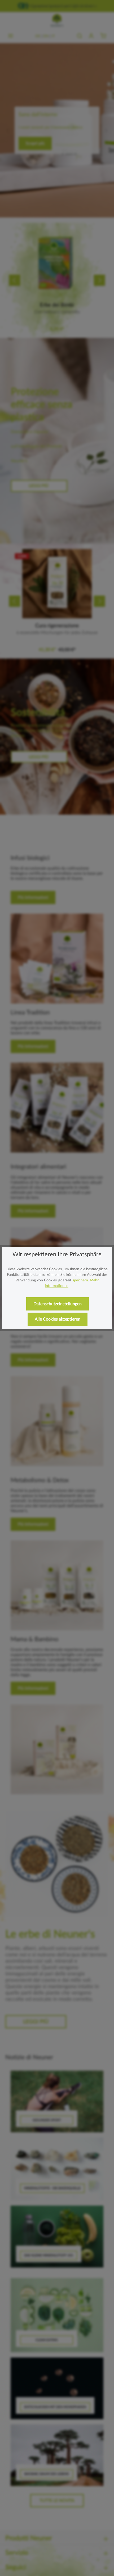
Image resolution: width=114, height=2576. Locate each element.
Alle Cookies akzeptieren (58, 1319)
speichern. (81, 1280)
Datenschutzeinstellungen (58, 1304)
